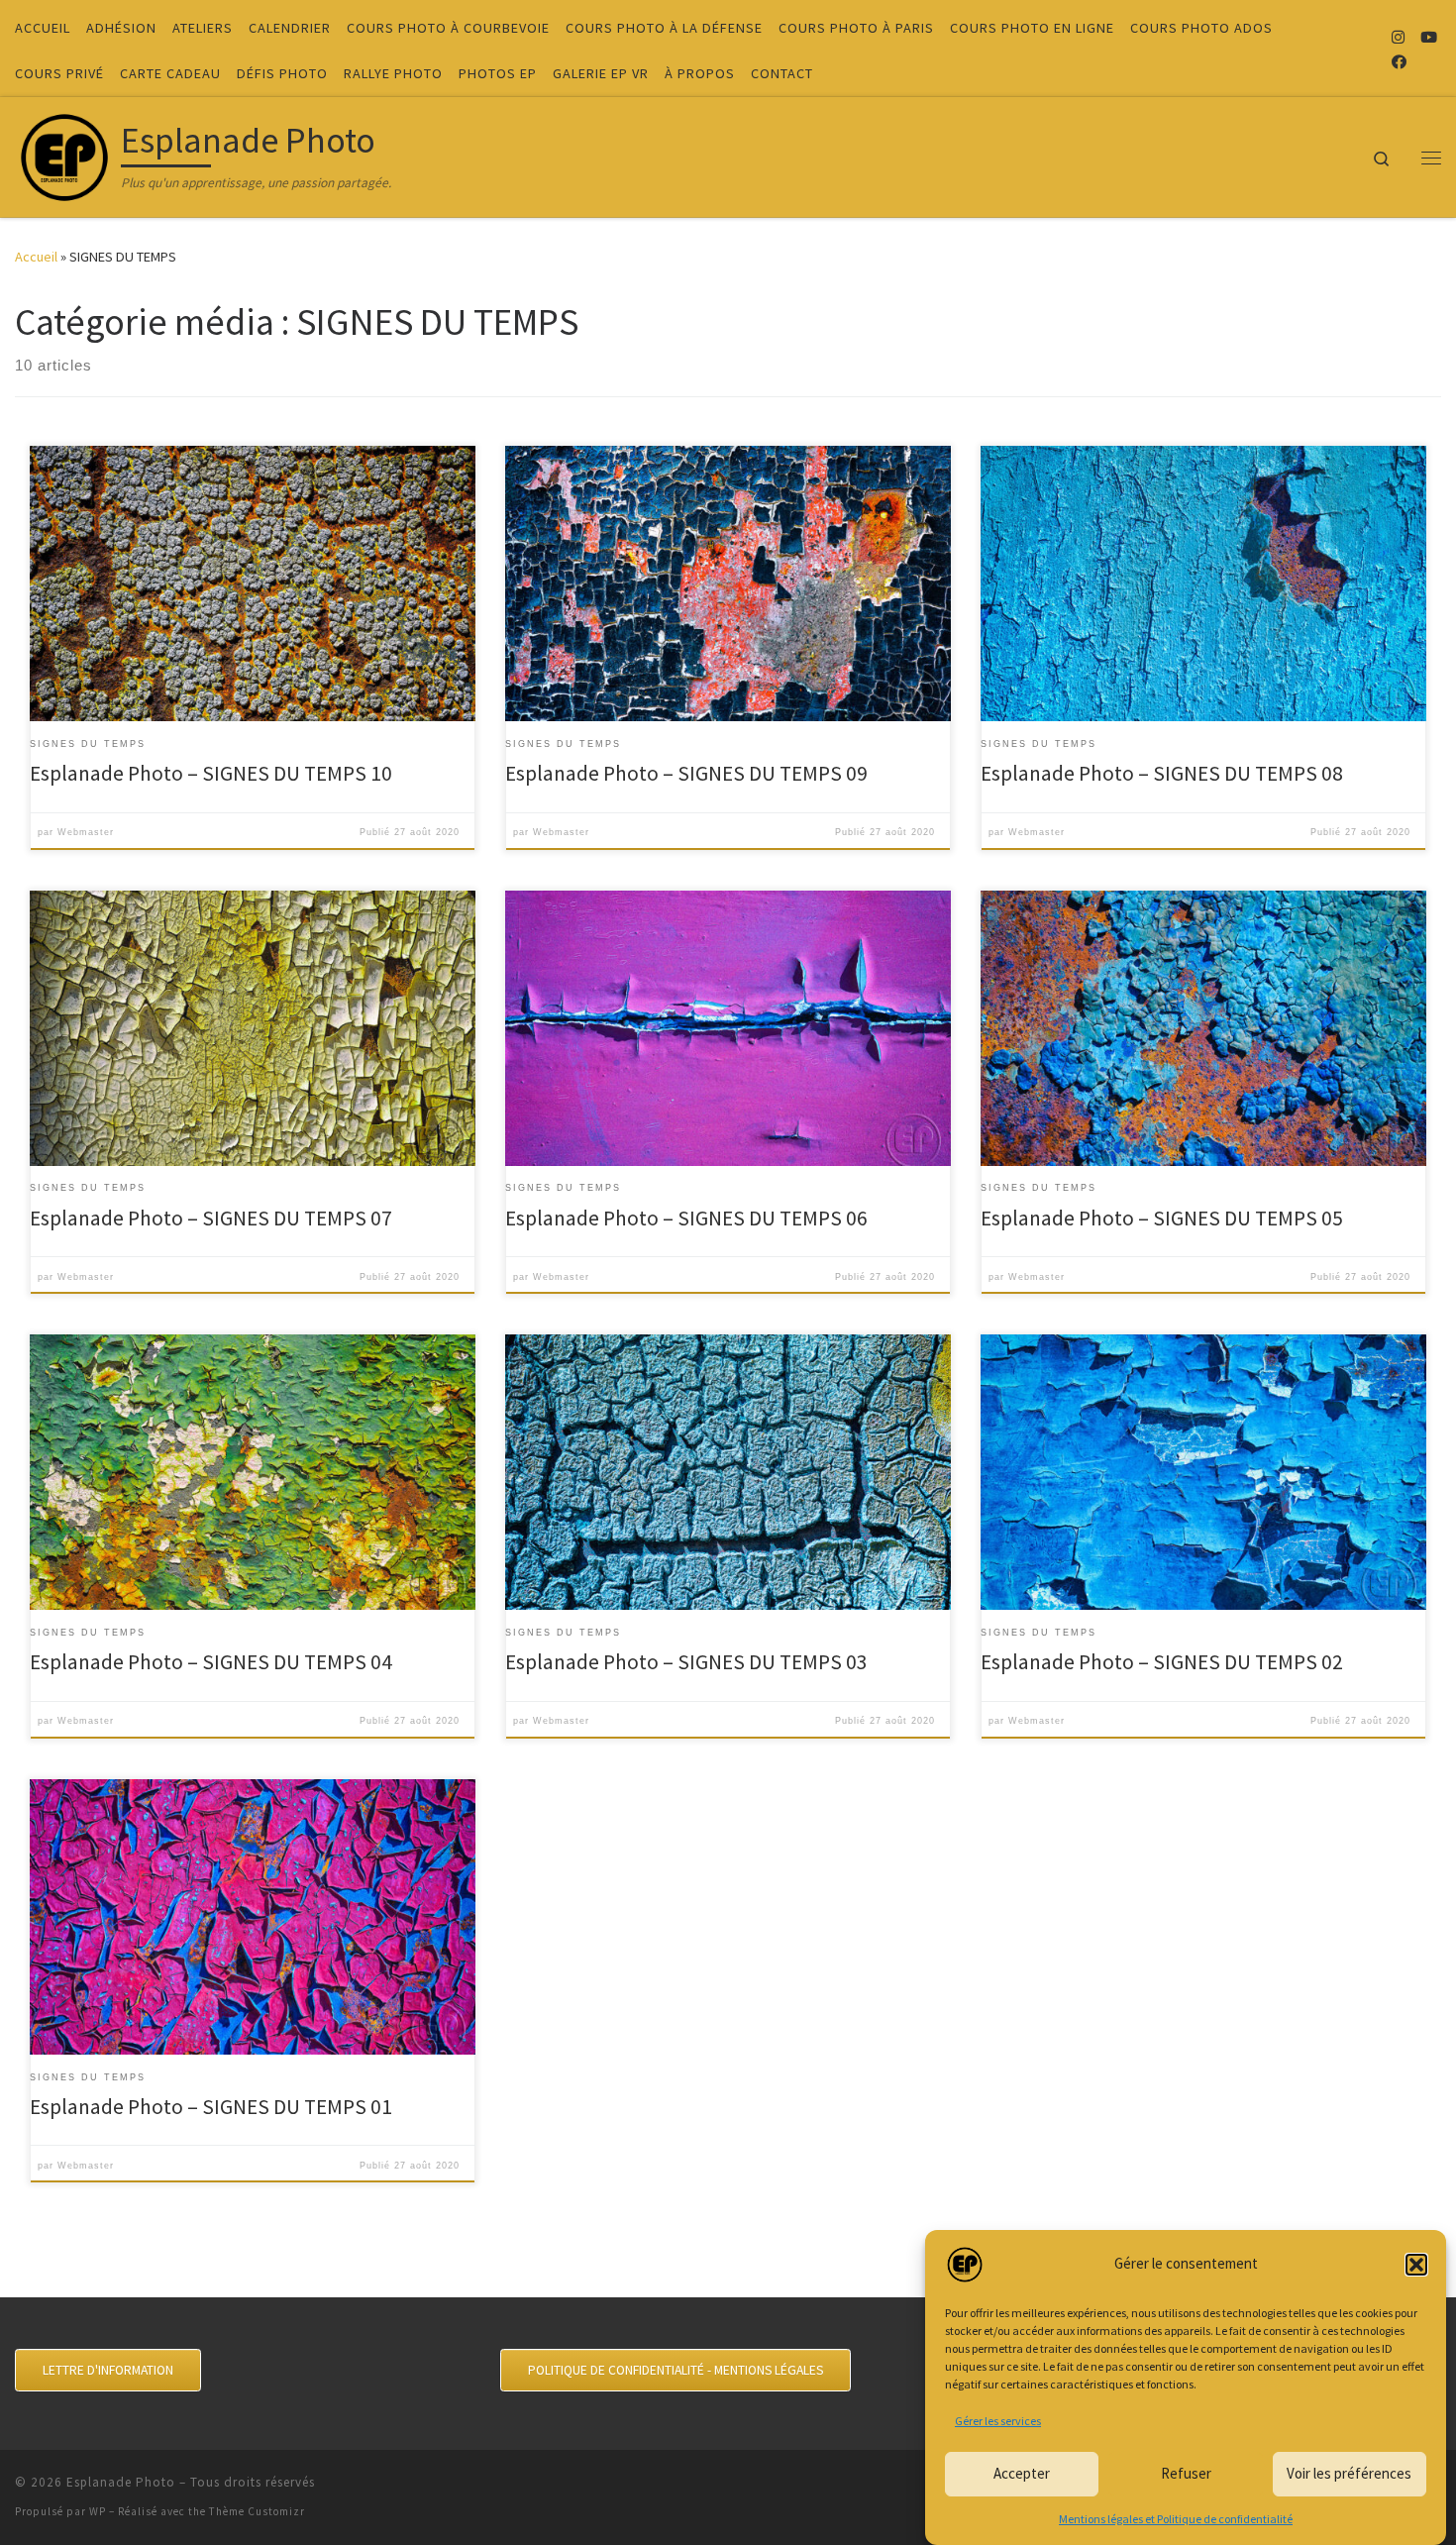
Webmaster (86, 832)
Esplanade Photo (121, 2482)
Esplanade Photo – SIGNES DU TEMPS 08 (1162, 773)
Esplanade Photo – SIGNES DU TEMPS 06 (686, 1218)
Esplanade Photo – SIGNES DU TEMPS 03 (686, 1662)
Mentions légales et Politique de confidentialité (1176, 2519)
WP (98, 2511)
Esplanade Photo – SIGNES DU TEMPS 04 (211, 1662)
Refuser (1186, 2473)
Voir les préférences (1349, 2473)
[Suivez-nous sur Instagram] (1398, 37)
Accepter (1022, 2473)
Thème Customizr (257, 2511)
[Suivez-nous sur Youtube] (1429, 37)
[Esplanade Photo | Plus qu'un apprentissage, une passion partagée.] (64, 153)
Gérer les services (998, 2421)
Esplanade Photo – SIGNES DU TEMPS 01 (211, 2107)
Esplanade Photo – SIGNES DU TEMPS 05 (1162, 1218)
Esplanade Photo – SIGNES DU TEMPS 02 (1162, 1662)
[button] (1416, 2265)
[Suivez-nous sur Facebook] (1399, 62)
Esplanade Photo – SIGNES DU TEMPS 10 (211, 773)
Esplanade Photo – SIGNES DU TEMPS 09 (686, 773)
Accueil (36, 257)
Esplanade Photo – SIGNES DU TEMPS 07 (211, 1218)
